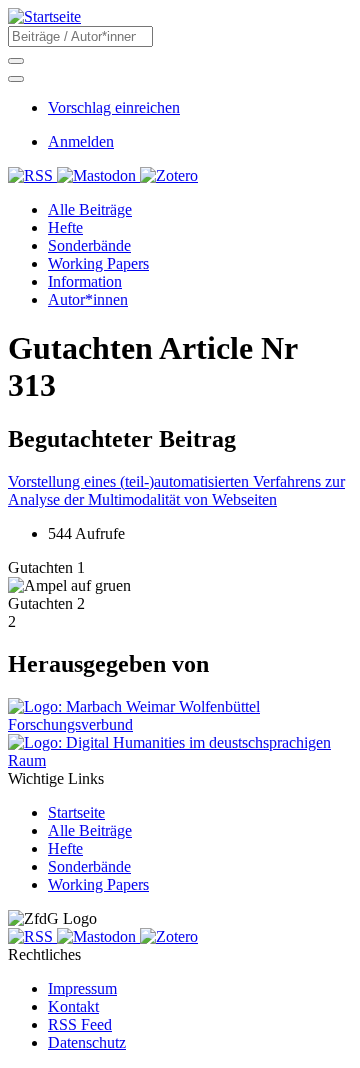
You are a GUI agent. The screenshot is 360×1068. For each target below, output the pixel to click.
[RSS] (32, 175)
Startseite (76, 812)
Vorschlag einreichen (114, 107)
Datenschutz (87, 1042)
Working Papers (98, 884)
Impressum (82, 988)
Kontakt (73, 1006)
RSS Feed (80, 1024)
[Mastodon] (98, 175)
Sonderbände (89, 866)
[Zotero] (169, 175)
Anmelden (81, 141)
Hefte (65, 848)
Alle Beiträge (90, 830)
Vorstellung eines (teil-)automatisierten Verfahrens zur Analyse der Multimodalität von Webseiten (176, 490)
